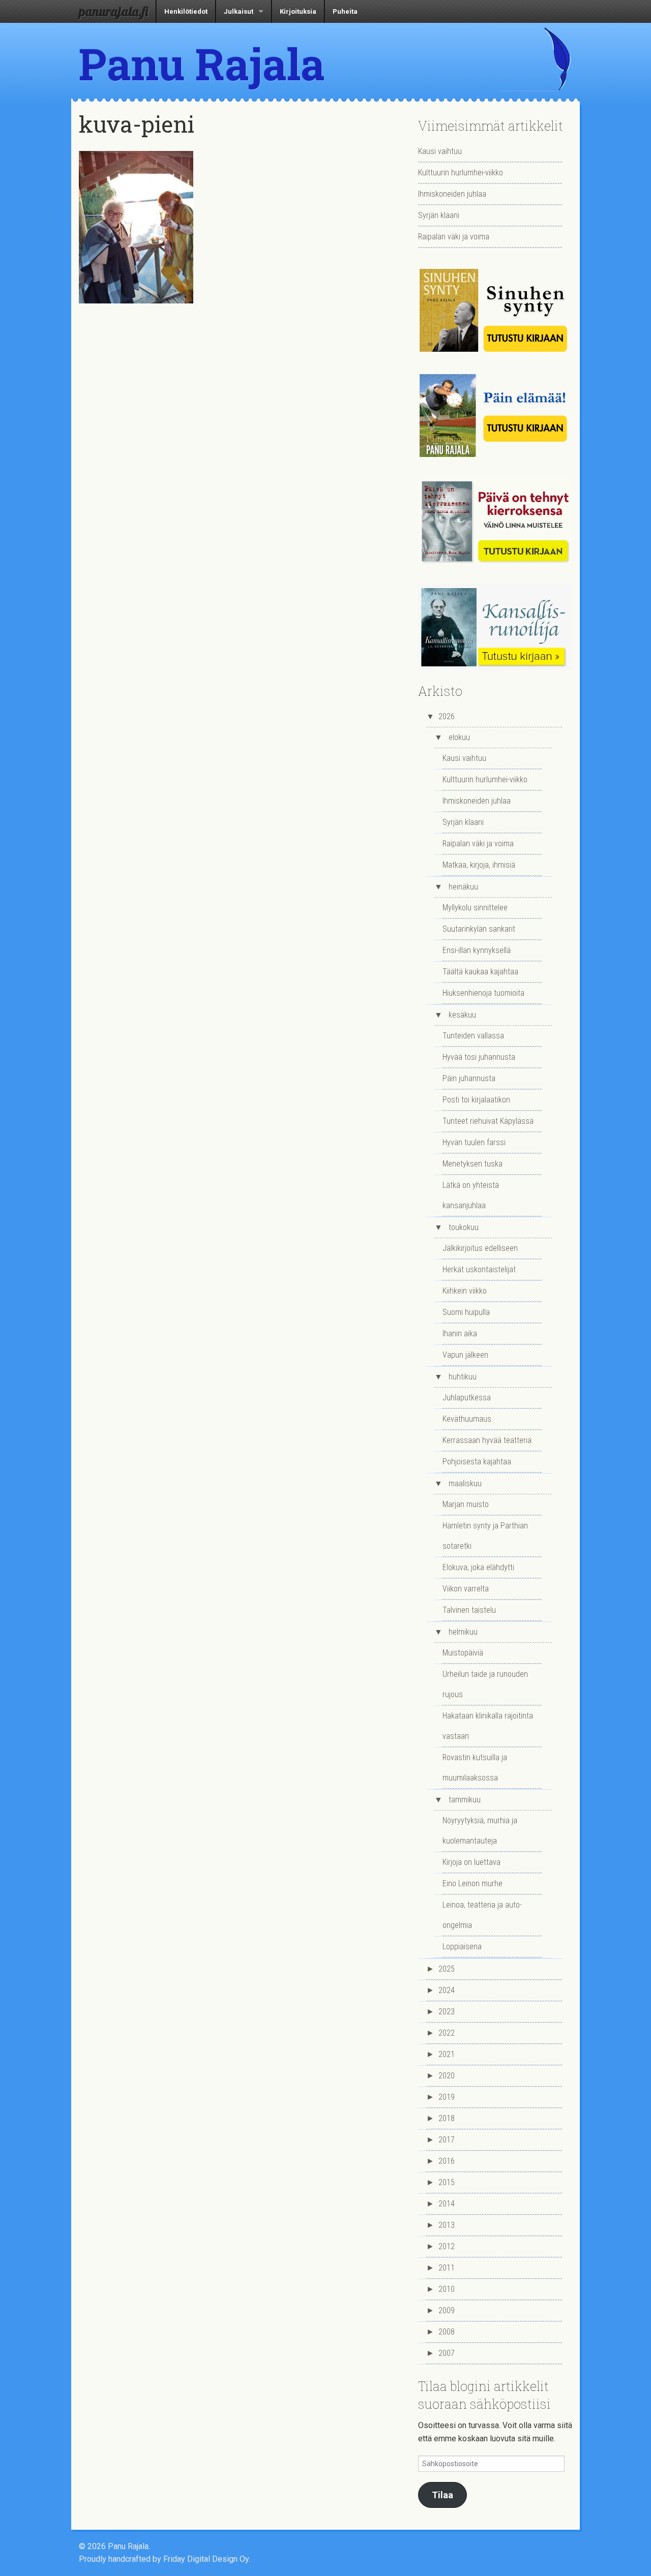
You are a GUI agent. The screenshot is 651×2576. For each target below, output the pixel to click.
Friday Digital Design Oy (206, 2559)
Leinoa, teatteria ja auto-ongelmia (482, 1915)
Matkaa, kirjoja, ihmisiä (479, 865)
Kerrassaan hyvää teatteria (487, 1440)
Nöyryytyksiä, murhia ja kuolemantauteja (480, 1831)
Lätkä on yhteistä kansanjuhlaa (471, 1195)
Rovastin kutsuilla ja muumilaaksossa (475, 1768)
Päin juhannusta (469, 1078)
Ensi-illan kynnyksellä (477, 950)
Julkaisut (239, 11)
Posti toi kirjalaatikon (476, 1100)
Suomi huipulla (466, 1312)
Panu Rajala (202, 64)
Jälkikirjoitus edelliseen (480, 1248)
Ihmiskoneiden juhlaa (452, 194)
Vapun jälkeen (465, 1355)
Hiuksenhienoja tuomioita (483, 993)
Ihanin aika (460, 1333)
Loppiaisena (462, 1946)
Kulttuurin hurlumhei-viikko (461, 173)
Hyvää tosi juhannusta (479, 1057)
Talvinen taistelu (469, 1610)
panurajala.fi (113, 11)
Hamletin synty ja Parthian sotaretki (485, 1536)
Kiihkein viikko (465, 1291)
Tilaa (442, 2495)
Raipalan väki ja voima (454, 237)
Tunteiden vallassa (473, 1036)
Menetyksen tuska (472, 1164)
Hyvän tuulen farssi (474, 1142)
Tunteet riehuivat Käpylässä (488, 1121)
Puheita (345, 11)
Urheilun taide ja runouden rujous (485, 1684)
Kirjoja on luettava (471, 1862)
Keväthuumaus (467, 1419)
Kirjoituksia (298, 11)
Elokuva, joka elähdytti (478, 1567)
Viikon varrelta (466, 1589)
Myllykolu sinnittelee (475, 908)
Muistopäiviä (463, 1653)
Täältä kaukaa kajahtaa (480, 972)
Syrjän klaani (439, 215)
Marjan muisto (466, 1504)
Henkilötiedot (186, 11)
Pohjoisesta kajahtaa (477, 1462)
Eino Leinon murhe (472, 1883)
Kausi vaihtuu (440, 151)
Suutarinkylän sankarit (479, 929)
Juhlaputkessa (467, 1398)
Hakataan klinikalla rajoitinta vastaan (488, 1726)
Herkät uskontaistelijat (479, 1269)
